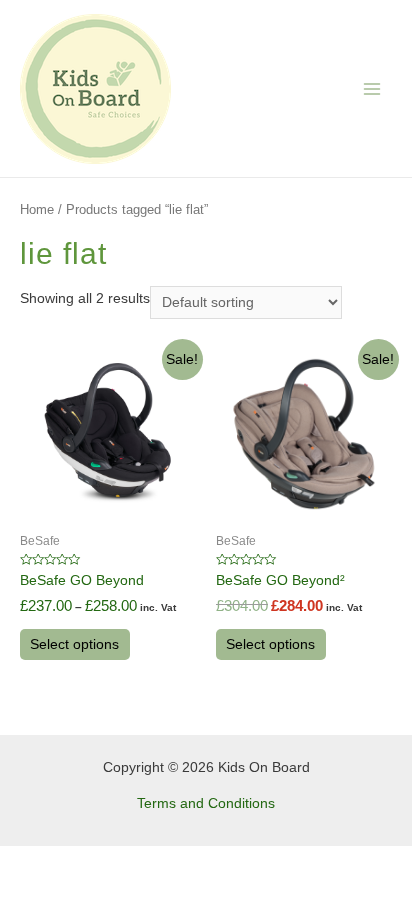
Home (37, 210)
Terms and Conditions (206, 803)
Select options (74, 644)
